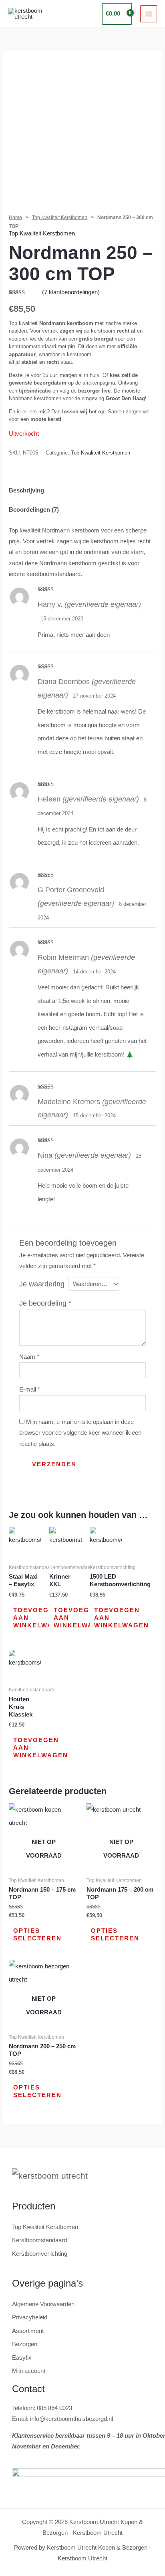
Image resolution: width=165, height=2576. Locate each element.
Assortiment (28, 2331)
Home (15, 217)
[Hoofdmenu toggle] (149, 14)
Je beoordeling (45, 1303)
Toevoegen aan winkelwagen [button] (41, 1618)
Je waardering (42, 1284)
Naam (29, 1357)
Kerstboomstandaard (39, 2240)
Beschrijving (26, 490)
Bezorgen (25, 2344)
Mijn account (29, 2371)
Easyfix (22, 2358)
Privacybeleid (30, 2317)
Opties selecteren (37, 1935)
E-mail (30, 1390)
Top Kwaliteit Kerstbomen (60, 217)
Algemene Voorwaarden (43, 2304)
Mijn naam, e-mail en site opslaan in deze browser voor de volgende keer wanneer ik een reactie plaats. (80, 1433)
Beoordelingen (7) (34, 510)
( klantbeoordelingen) (71, 292)
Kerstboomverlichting (40, 2254)
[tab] (82, 490)
